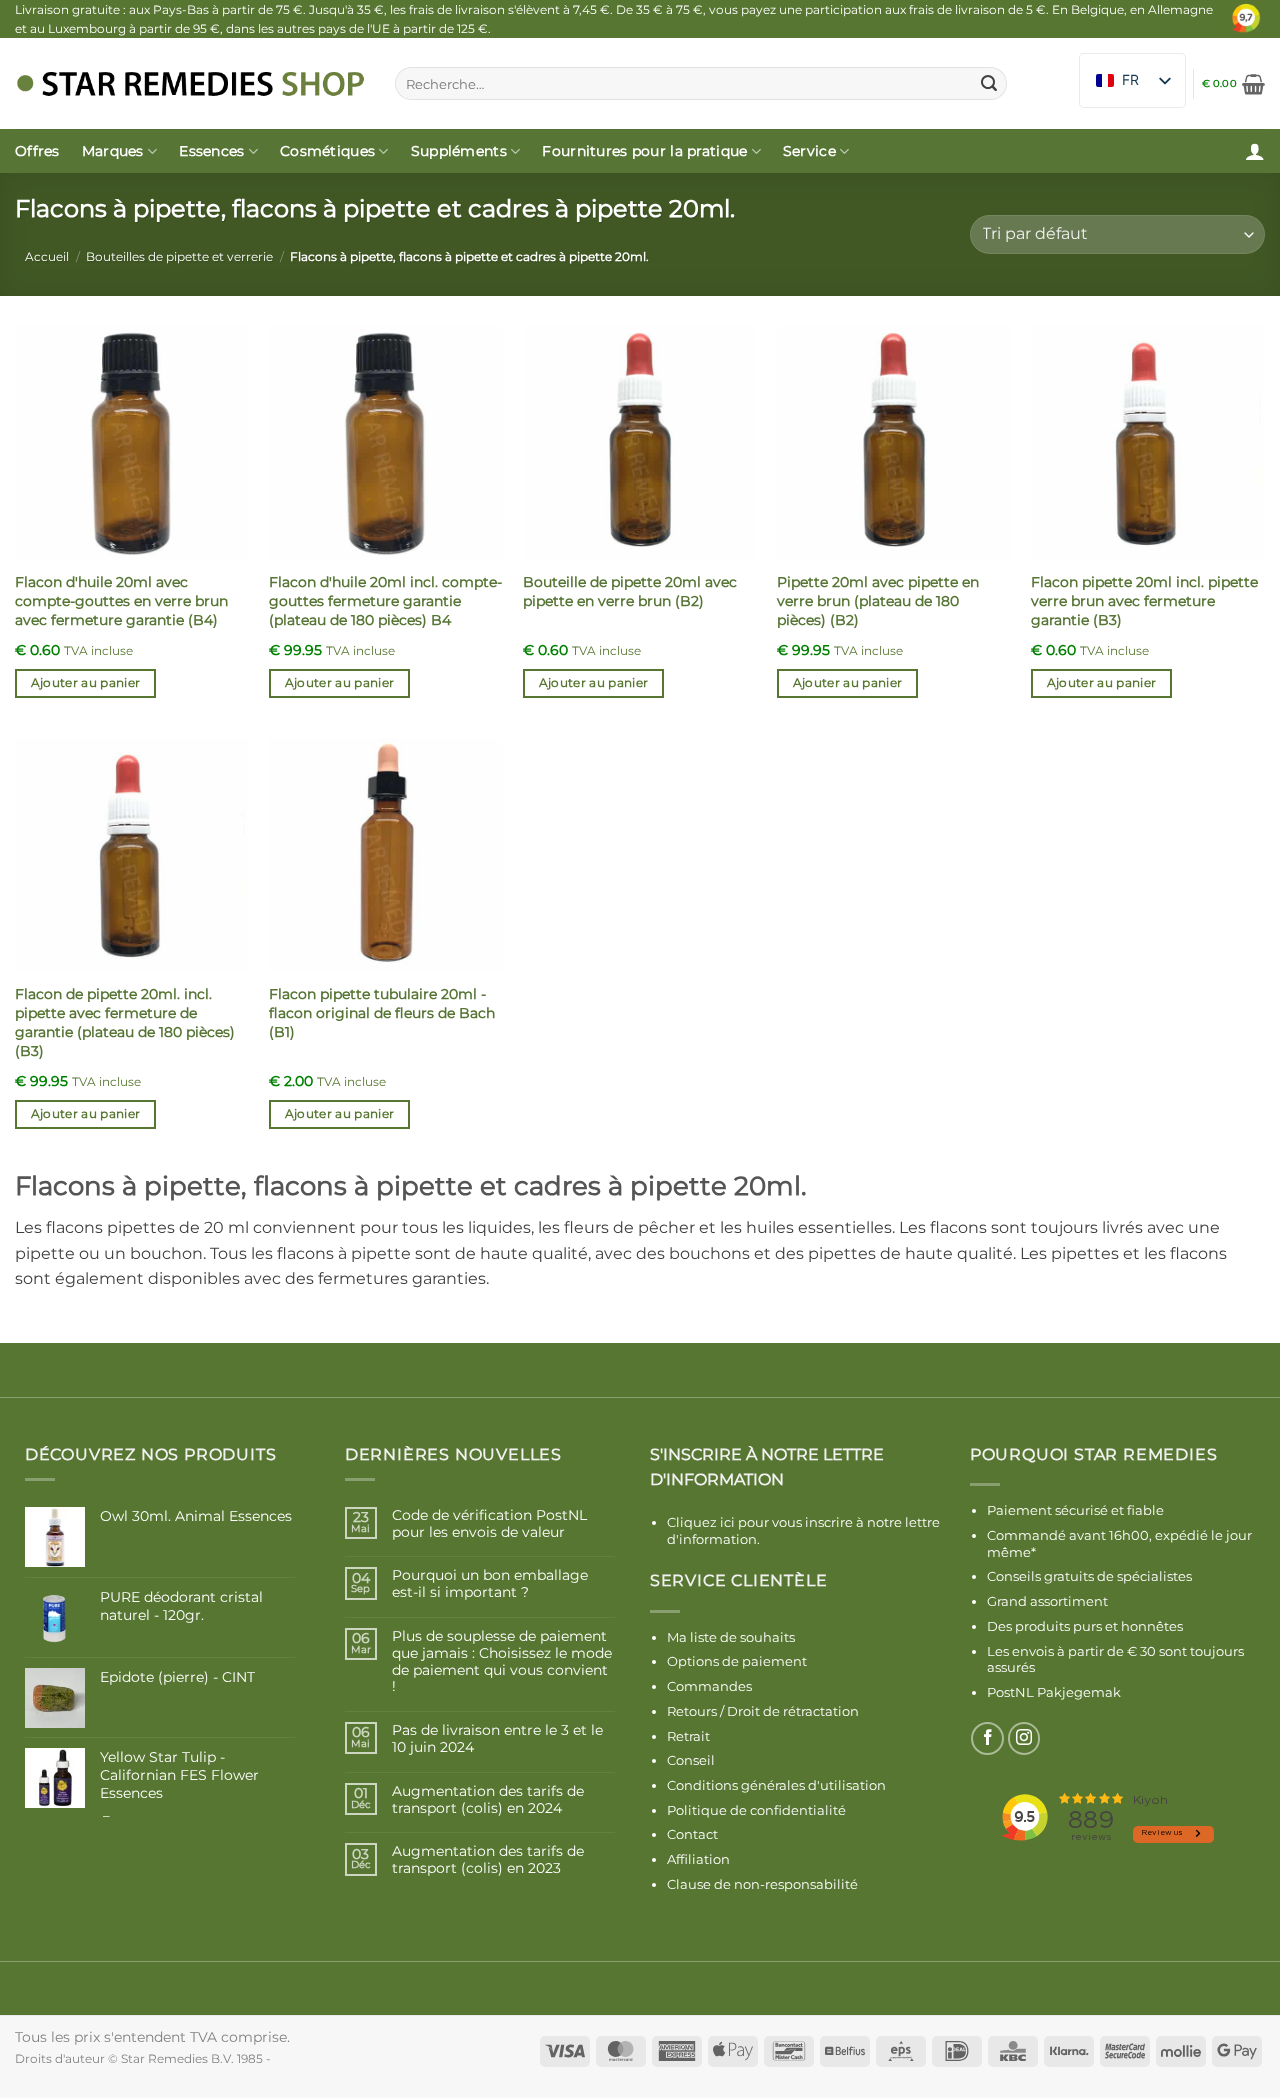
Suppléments (459, 151)
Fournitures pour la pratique (644, 151)
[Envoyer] (989, 84)
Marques (113, 151)
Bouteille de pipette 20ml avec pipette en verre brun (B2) (630, 591)
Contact (692, 1834)
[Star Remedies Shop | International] (190, 83)
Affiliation (698, 1859)
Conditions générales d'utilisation (776, 1785)
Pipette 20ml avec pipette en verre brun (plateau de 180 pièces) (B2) (878, 600)
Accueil (47, 256)
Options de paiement (737, 1661)
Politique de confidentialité (756, 1810)
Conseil (691, 1760)
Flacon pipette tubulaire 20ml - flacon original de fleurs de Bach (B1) (382, 1012)
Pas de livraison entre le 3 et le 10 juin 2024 (497, 1739)
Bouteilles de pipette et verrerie (179, 256)
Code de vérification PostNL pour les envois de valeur (489, 1524)
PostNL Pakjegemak (1054, 1692)
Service (809, 151)
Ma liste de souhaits (731, 1637)
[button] (1233, 84)
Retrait (688, 1736)
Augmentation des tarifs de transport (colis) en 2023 (488, 1860)
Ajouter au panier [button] (86, 683)
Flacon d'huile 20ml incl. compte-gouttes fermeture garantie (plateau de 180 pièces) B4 (385, 600)
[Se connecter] (1255, 151)
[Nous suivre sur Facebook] (987, 1738)
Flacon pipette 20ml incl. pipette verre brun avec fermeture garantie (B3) (1144, 600)
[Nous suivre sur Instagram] (1024, 1738)
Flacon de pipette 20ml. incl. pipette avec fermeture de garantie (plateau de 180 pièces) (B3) (125, 1022)
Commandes (709, 1686)
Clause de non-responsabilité (762, 1884)
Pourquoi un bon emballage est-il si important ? (490, 1584)
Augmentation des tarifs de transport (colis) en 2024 (488, 1800)
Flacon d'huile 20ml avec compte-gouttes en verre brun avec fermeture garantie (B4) (121, 600)
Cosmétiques (327, 151)
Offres (37, 151)
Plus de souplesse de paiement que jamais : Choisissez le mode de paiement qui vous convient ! (502, 1661)
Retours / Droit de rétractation (763, 1711)
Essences (211, 151)
